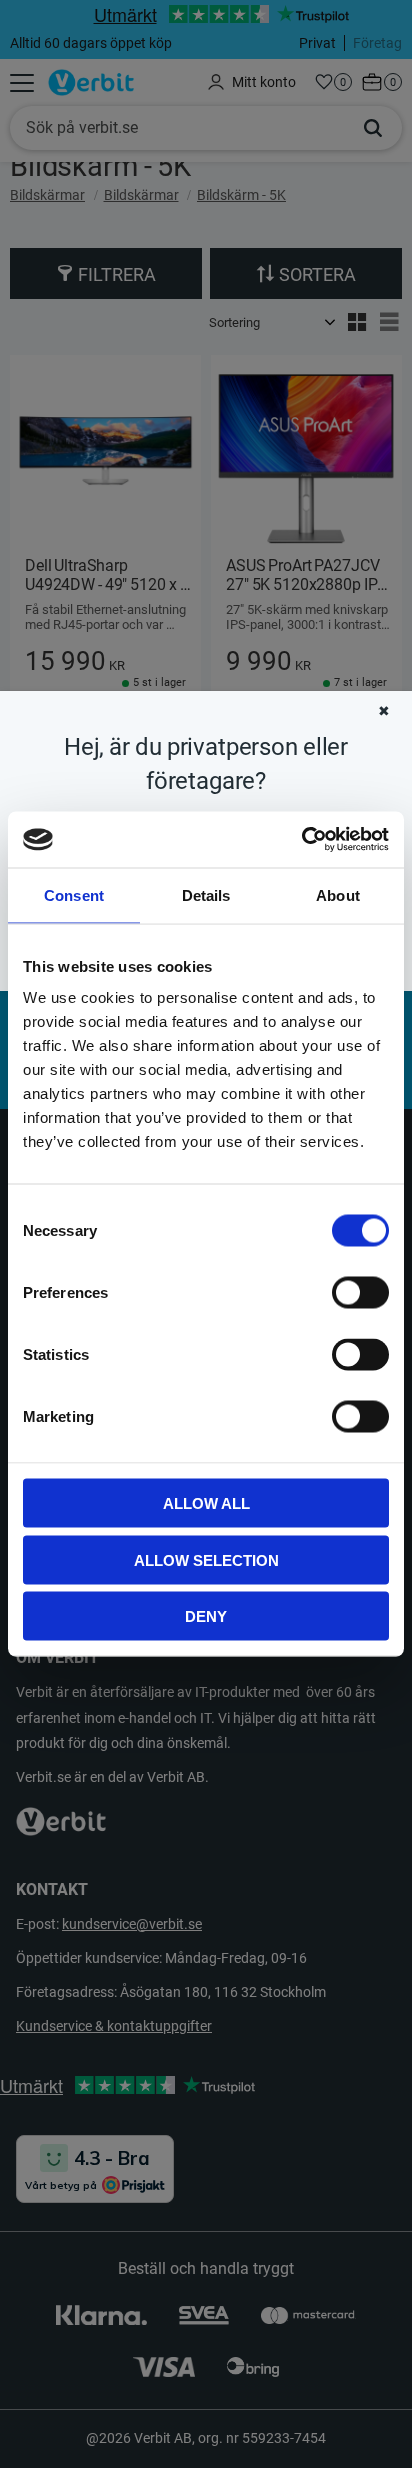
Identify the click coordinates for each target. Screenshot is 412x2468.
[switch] (360, 1293)
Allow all (206, 1503)
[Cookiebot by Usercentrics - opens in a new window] (301, 840)
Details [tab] (206, 894)
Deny (206, 1616)
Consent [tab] (74, 894)
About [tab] (338, 894)
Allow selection (206, 1559)
